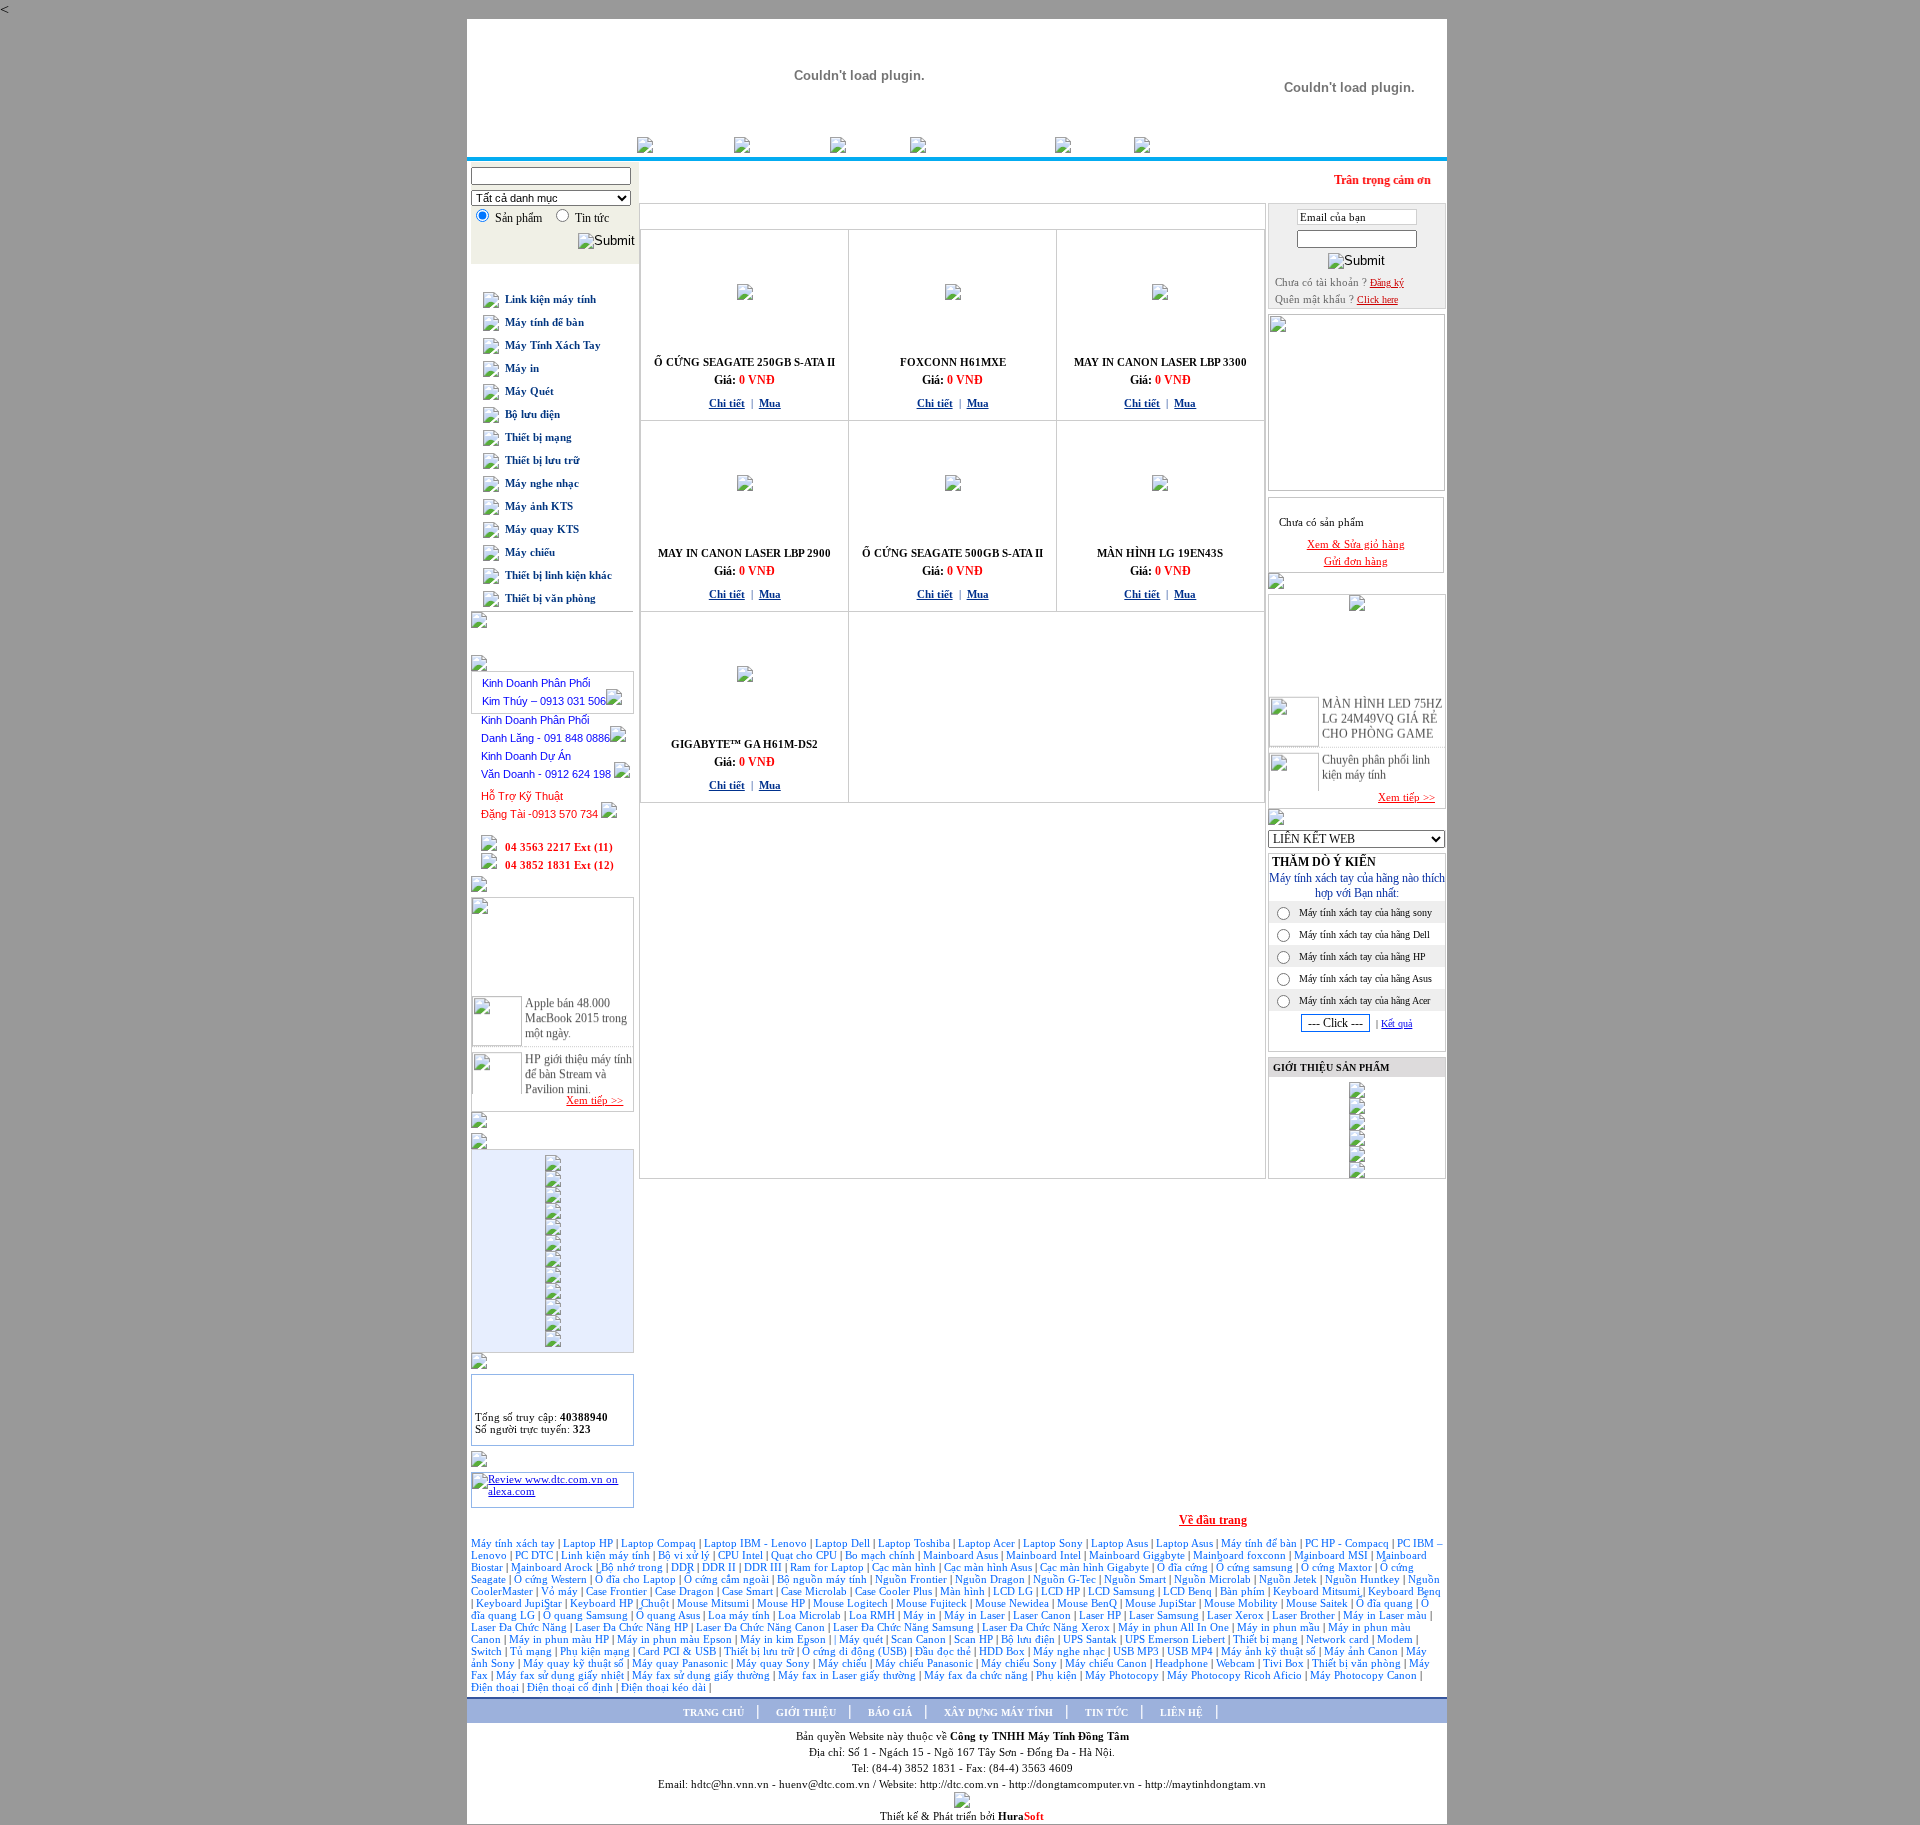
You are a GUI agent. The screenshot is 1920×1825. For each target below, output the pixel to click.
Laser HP (1101, 1615)
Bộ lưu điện (529, 414)
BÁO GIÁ (890, 1712)
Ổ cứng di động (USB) (856, 1651)
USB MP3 (1136, 1651)
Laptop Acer (988, 1543)
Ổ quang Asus (669, 1615)
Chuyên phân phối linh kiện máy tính (1376, 759)
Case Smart (749, 1591)
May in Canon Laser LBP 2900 (744, 553)
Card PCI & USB (678, 1651)
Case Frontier (618, 1591)
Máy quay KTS (539, 529)
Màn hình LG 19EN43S (1160, 553)
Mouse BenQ (1088, 1603)
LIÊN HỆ (1181, 1712)
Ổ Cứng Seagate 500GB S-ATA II (952, 553)
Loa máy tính (740, 1615)
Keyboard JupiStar (520, 1603)
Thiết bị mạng (535, 437)
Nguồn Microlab (1214, 1579)
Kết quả (1396, 1023)
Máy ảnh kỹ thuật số (1270, 1651)
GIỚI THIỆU (806, 1712)
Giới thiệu (790, 144)
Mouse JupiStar (1162, 1603)
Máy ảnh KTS (536, 506)
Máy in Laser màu (1386, 1615)
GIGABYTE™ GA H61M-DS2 (744, 744)
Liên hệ (1181, 144)
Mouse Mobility (1242, 1603)
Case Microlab (814, 1591)
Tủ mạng (532, 1651)
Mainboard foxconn (1241, 1555)
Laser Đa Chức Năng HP (633, 1627)
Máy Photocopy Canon (1365, 1675)
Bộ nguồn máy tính (823, 1579)
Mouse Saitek (1318, 1603)
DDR (684, 1567)
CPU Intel (742, 1555)
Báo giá (878, 144)
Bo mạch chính (881, 1555)
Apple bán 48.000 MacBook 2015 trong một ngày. (576, 1010)
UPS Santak (1091, 1639)
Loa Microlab (811, 1615)
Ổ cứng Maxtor (1338, 1567)
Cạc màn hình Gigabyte (1096, 1567)
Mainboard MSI (1332, 1555)
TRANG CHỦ (713, 1712)
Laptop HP (588, 1543)
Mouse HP (782, 1603)
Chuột (656, 1603)
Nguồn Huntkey (1364, 1579)
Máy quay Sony (774, 1663)
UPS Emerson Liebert (1175, 1639)
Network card (1339, 1639)
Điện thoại (496, 1687)
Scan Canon (920, 1639)
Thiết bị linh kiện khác (555, 575)
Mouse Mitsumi (714, 1603)
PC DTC (535, 1555)
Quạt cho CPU (805, 1555)
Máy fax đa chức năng (977, 1675)
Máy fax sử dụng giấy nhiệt (561, 1675)
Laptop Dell (844, 1543)
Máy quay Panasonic (681, 1663)
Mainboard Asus (962, 1555)
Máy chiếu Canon (1107, 1663)
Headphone (1183, 1663)
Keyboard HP (603, 1603)
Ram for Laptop (828, 1567)
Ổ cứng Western (552, 1579)
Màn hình (964, 1591)
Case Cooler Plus (895, 1591)
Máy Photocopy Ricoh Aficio (1236, 1675)
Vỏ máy (561, 1591)
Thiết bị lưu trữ (539, 460)
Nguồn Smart (1136, 1579)
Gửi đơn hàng (1356, 561)
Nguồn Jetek (1289, 1579)
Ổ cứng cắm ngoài (728, 1579)
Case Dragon (686, 1591)
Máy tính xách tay (514, 1543)
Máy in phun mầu (1280, 1627)
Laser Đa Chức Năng (520, 1627)
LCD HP (1062, 1591)
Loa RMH (873, 1615)
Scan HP (973, 1639)
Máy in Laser (976, 1615)
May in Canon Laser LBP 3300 (1160, 362)
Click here (1377, 299)
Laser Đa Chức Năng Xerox (1047, 1627)
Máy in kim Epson (783, 1639)
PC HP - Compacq (1348, 1543)
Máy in (519, 368)
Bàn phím (1244, 1591)
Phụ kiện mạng (595, 1651)
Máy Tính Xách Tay (550, 345)
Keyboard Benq (1404, 1591)
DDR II (719, 1567)
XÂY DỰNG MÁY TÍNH (998, 1712)
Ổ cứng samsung (1256, 1567)
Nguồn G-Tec (1066, 1579)
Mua (770, 403)
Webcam (1237, 1663)
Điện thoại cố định (571, 1687)
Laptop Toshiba (915, 1543)
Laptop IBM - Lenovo (757, 1543)
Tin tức (1102, 144)
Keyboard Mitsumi (1318, 1591)
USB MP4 (1191, 1651)
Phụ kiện (1058, 1675)
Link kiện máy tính (547, 299)
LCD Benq (1187, 1591)
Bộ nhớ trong (633, 1567)
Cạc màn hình (905, 1567)
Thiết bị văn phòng (547, 598)
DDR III (764, 1567)
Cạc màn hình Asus (989, 1567)
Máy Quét (526, 391)
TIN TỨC (1106, 1712)
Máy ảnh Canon (1362, 1651)
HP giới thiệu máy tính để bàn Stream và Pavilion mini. (578, 1066)
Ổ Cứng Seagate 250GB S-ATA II (744, 362)
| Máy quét (860, 1639)
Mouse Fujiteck (933, 1603)
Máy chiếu (527, 552)
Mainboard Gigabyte (1138, 1555)
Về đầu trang (1213, 1520)
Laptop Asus (1121, 1543)
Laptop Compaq (658, 1543)
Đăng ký (1387, 282)
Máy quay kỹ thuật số (575, 1663)
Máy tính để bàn (541, 322)
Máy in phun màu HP (560, 1639)
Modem (1396, 1639)
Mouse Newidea (1013, 1603)
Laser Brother (1305, 1615)
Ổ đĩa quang (1386, 1603)
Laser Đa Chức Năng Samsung (905, 1627)
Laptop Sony (1054, 1543)
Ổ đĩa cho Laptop (637, 1579)
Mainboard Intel (1045, 1555)
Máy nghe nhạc (539, 483)
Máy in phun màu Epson (676, 1639)
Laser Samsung (1165, 1615)
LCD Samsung (1123, 1591)
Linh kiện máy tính (607, 1555)
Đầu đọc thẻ (943, 1651)
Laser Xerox (1235, 1615)
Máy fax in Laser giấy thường (848, 1675)
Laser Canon (1042, 1615)
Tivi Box (1285, 1663)
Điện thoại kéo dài (665, 1687)
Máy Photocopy (1123, 1675)
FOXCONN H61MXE (953, 362)
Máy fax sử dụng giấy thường (702, 1675)
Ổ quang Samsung (587, 1615)
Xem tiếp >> (594, 1100)
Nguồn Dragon (991, 1579)
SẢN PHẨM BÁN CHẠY (706, 214)
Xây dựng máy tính (990, 144)
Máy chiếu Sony (1020, 1663)
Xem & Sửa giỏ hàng (1356, 544)
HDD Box (1003, 1651)
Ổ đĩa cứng (1184, 1567)
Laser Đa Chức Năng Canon (762, 1627)
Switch (488, 1651)
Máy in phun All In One (1175, 1627)
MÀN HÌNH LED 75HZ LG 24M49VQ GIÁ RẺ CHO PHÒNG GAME (1382, 711)
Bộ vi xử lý (684, 1555)
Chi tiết (727, 403)
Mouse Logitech (852, 1603)
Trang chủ (693, 144)
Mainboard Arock (553, 1567)
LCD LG (1014, 1591)
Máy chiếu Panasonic (925, 1663)
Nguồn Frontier (912, 1579)
